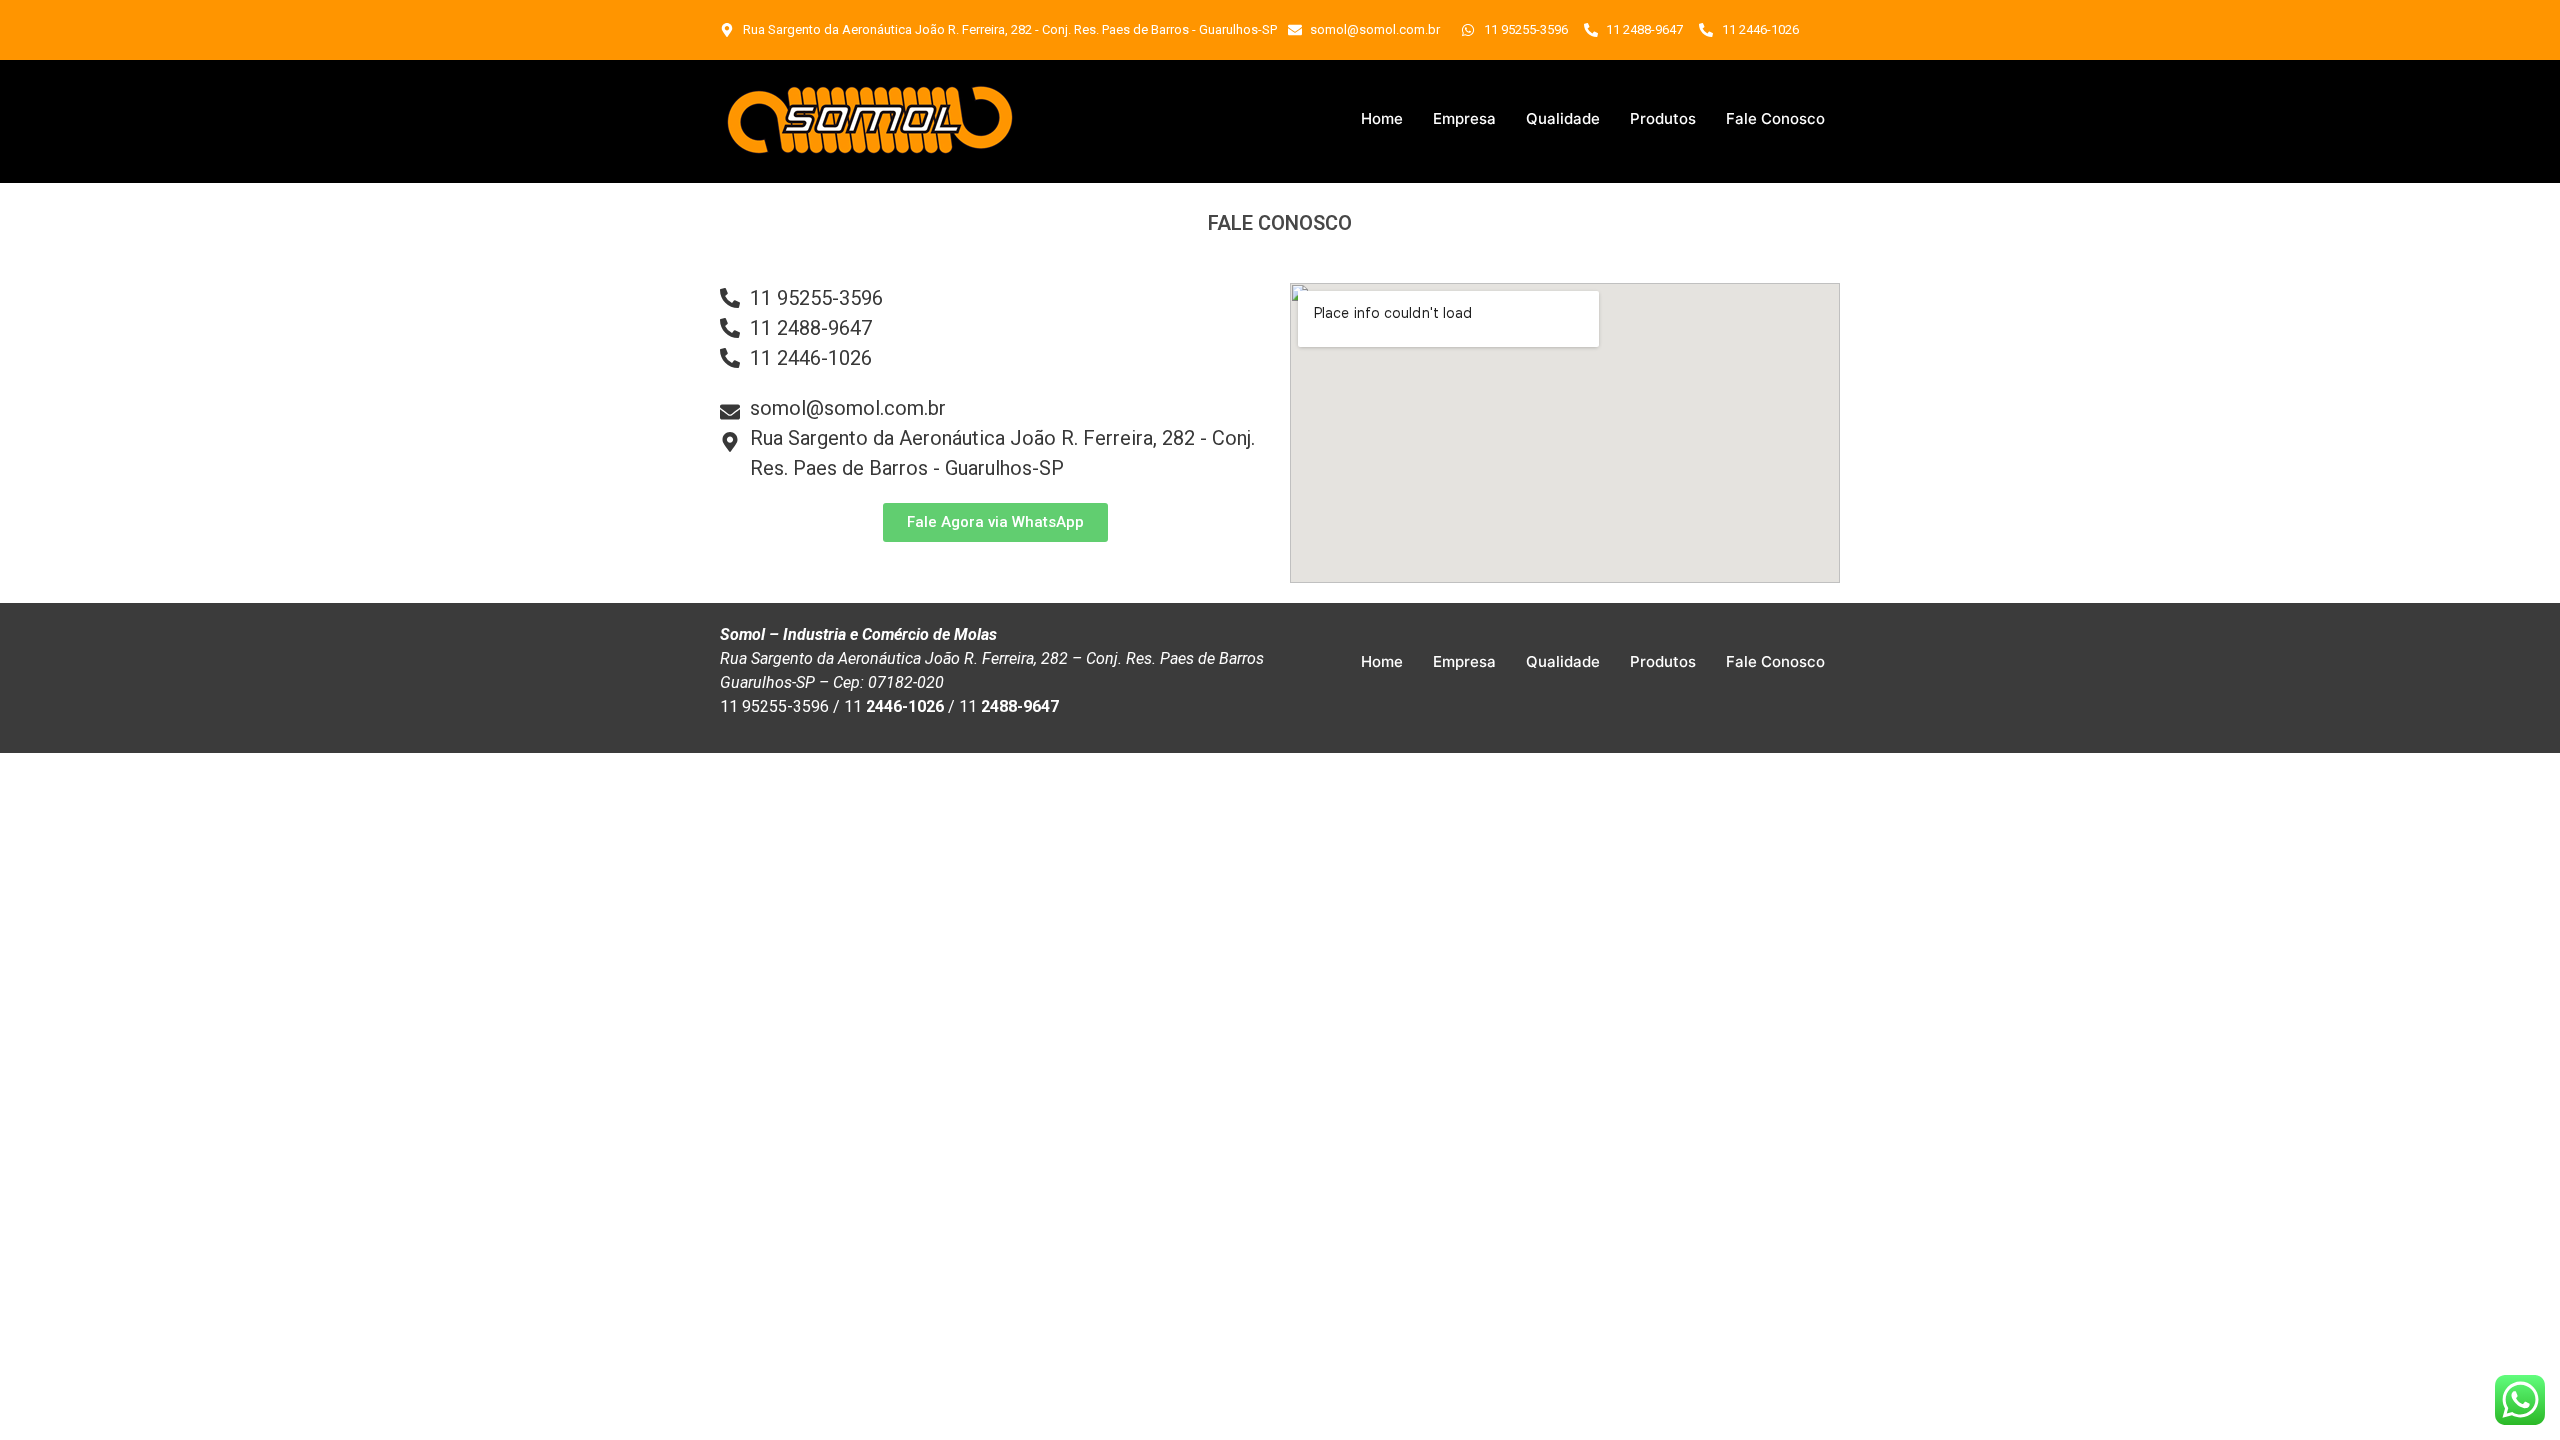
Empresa (1464, 118)
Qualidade (1563, 118)
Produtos (1663, 118)
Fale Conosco (1775, 118)
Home (1382, 118)
